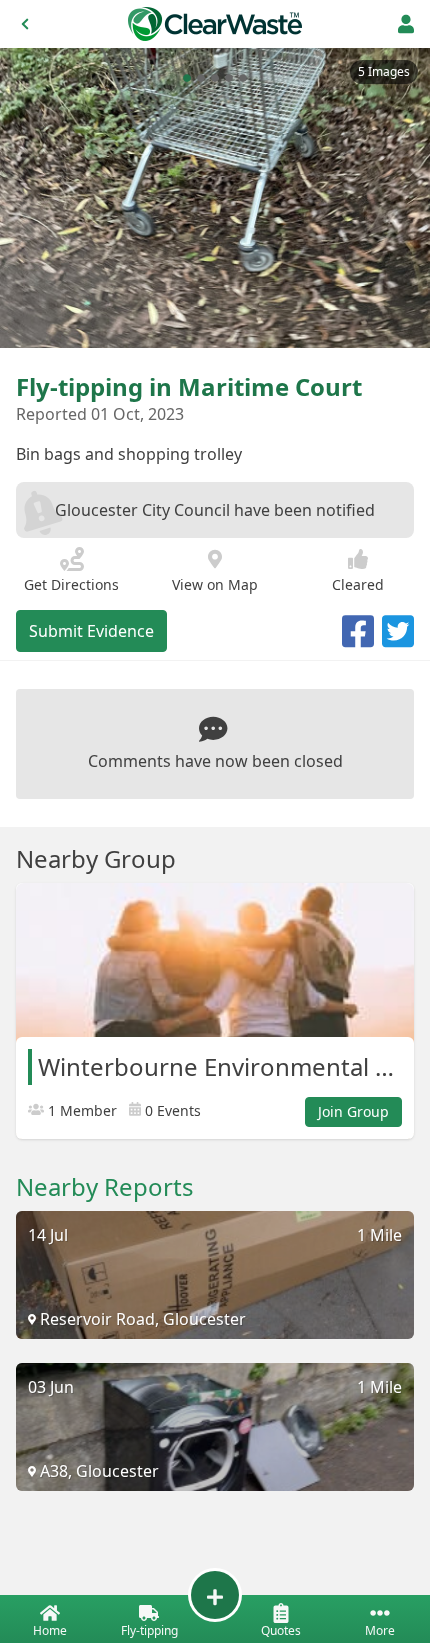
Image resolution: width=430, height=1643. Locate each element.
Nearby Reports (105, 1187)
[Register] (406, 24)
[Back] (25, 24)
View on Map (215, 584)
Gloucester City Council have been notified (215, 510)
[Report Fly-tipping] (215, 1595)
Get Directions (71, 584)
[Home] (215, 24)
